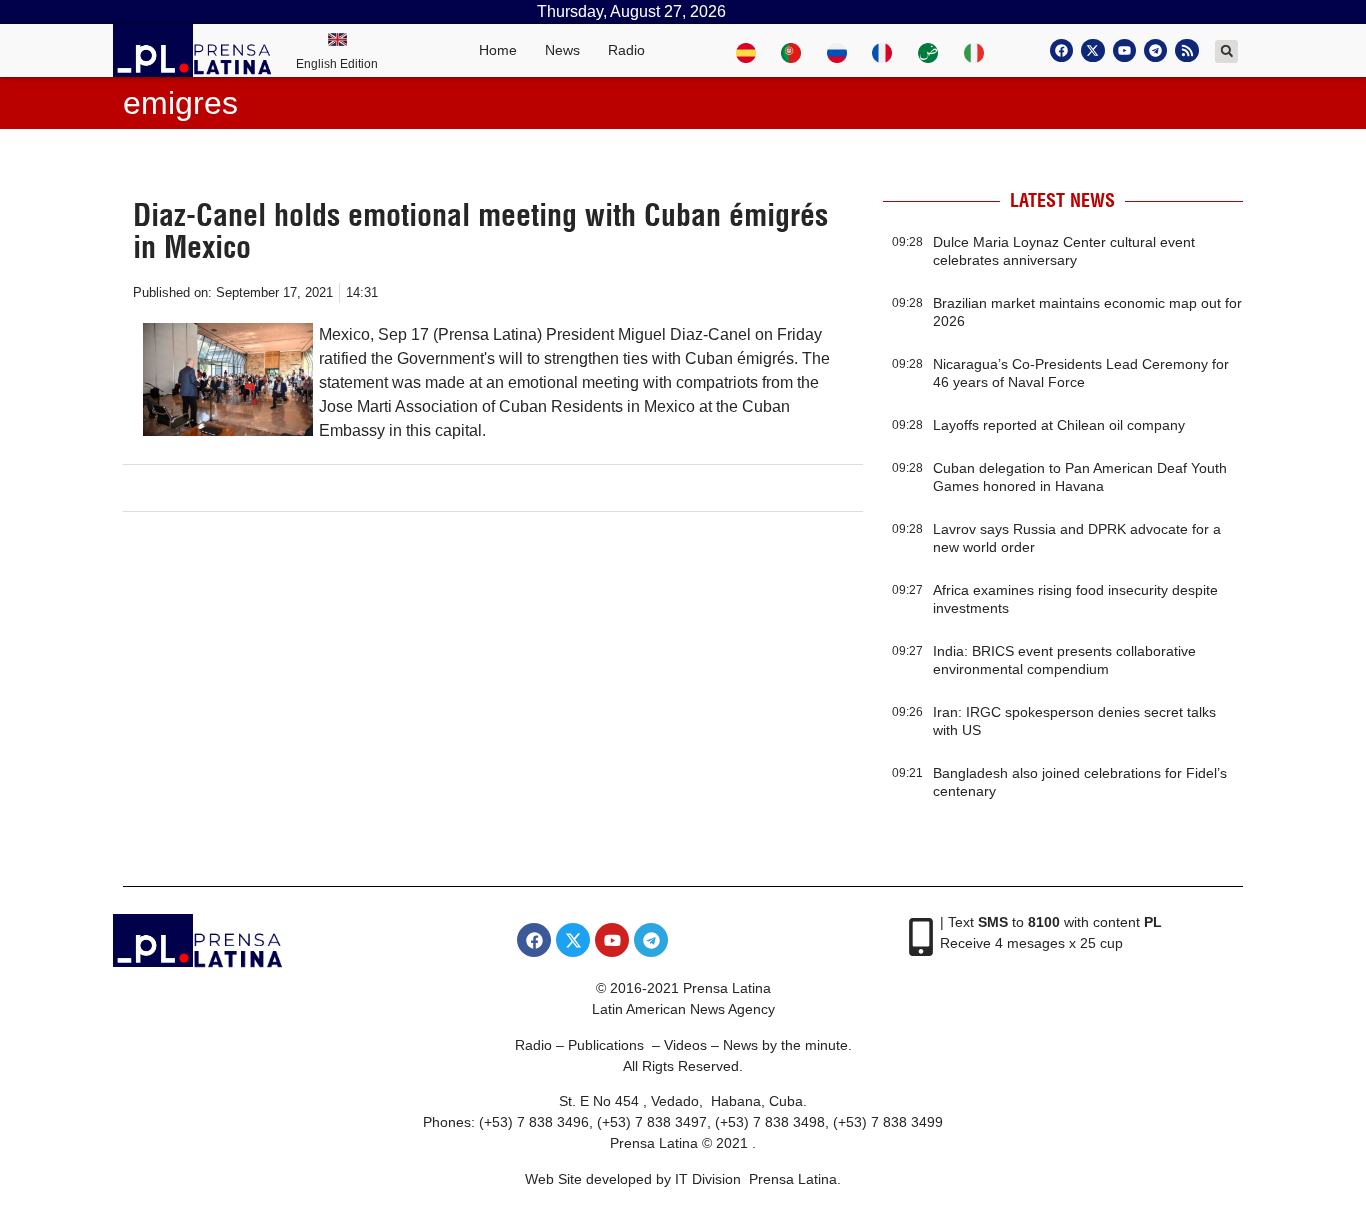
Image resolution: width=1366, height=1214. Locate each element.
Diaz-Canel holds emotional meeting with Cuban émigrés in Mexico (480, 231)
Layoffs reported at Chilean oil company (1059, 425)
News (562, 50)
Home (498, 50)
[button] (1226, 51)
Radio (626, 50)
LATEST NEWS (1062, 200)
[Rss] (1186, 50)
